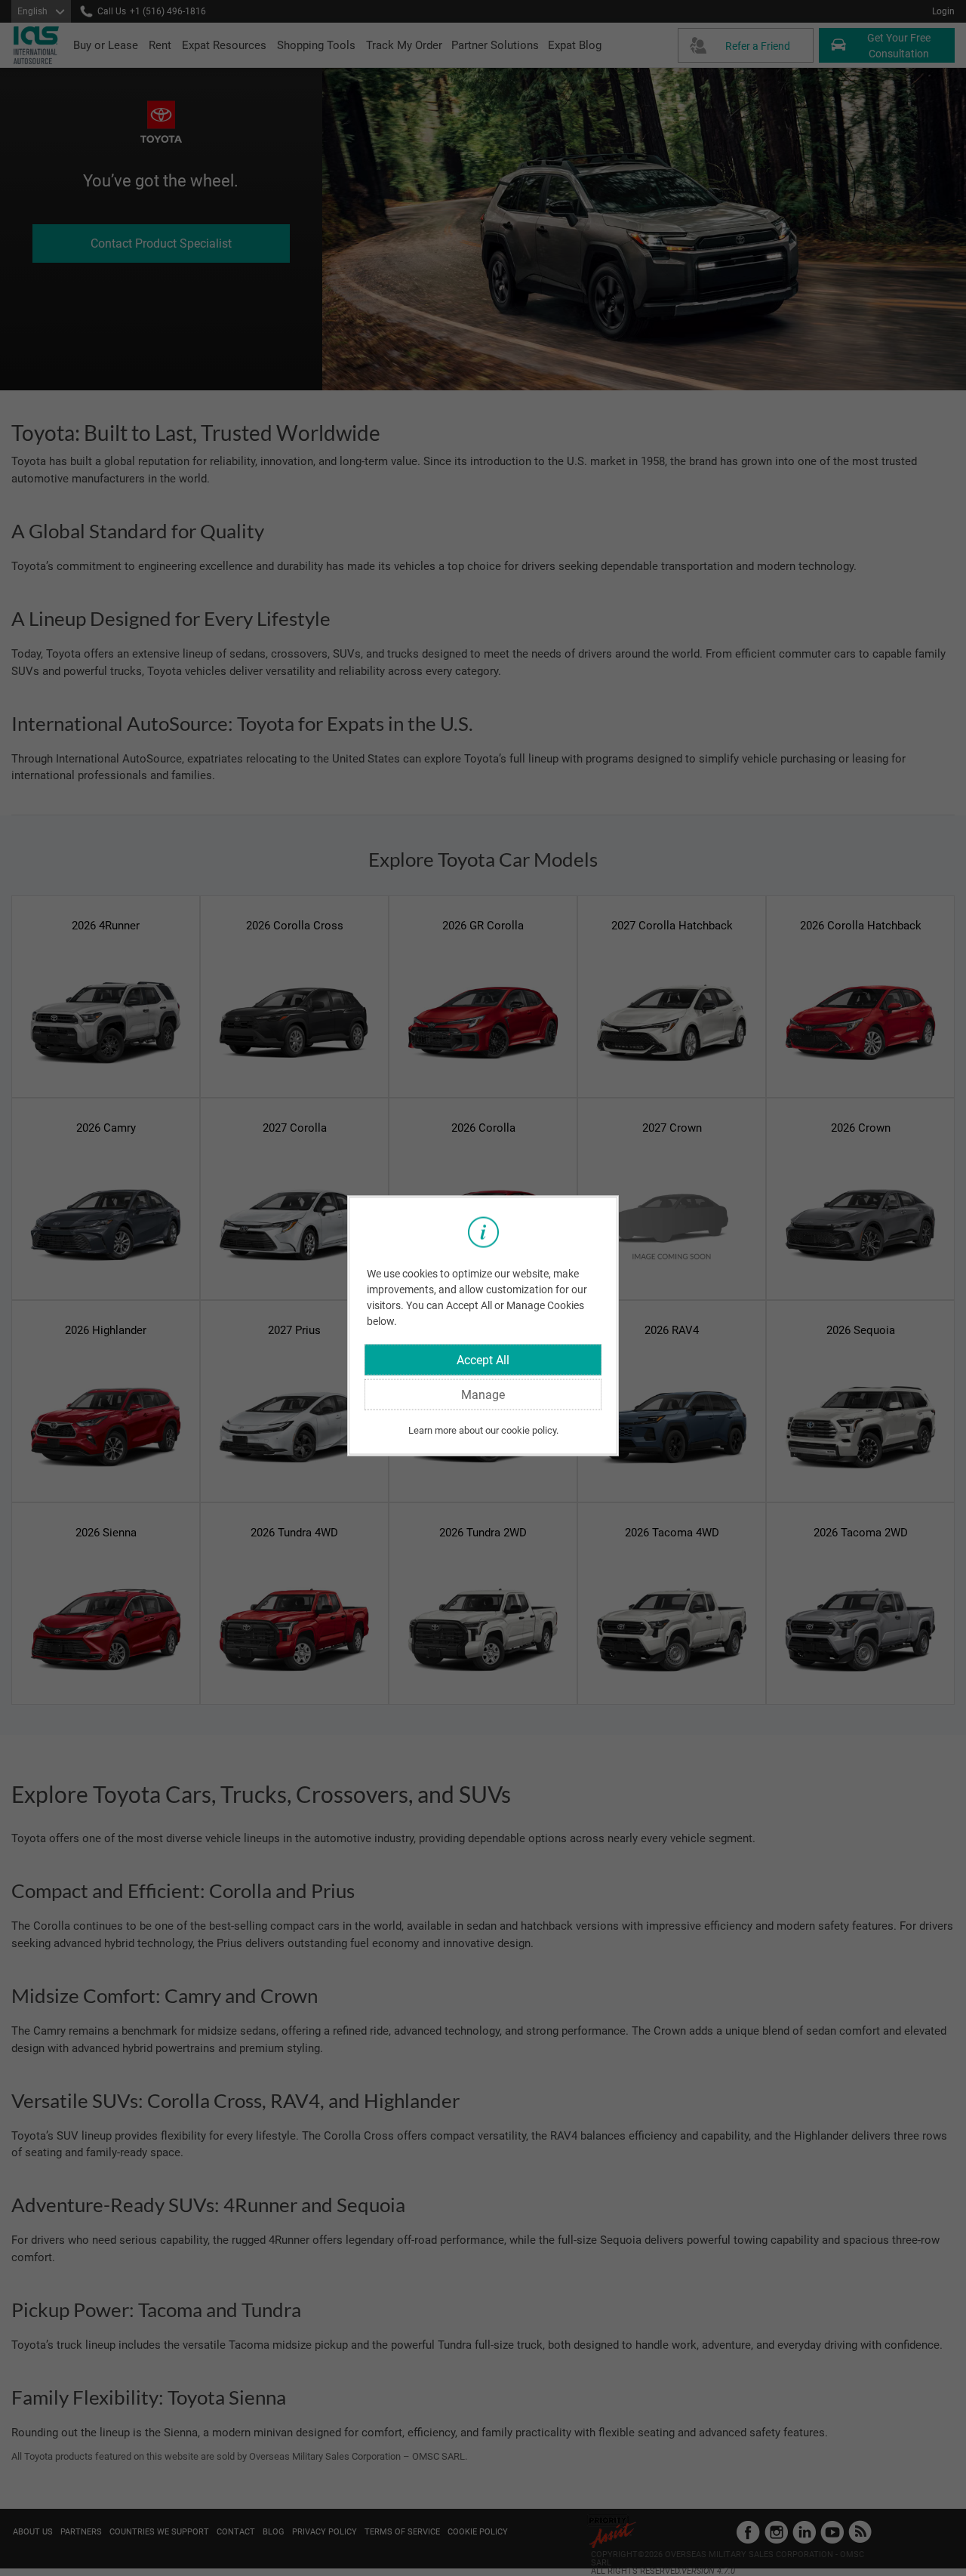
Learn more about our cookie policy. (483, 1430)
